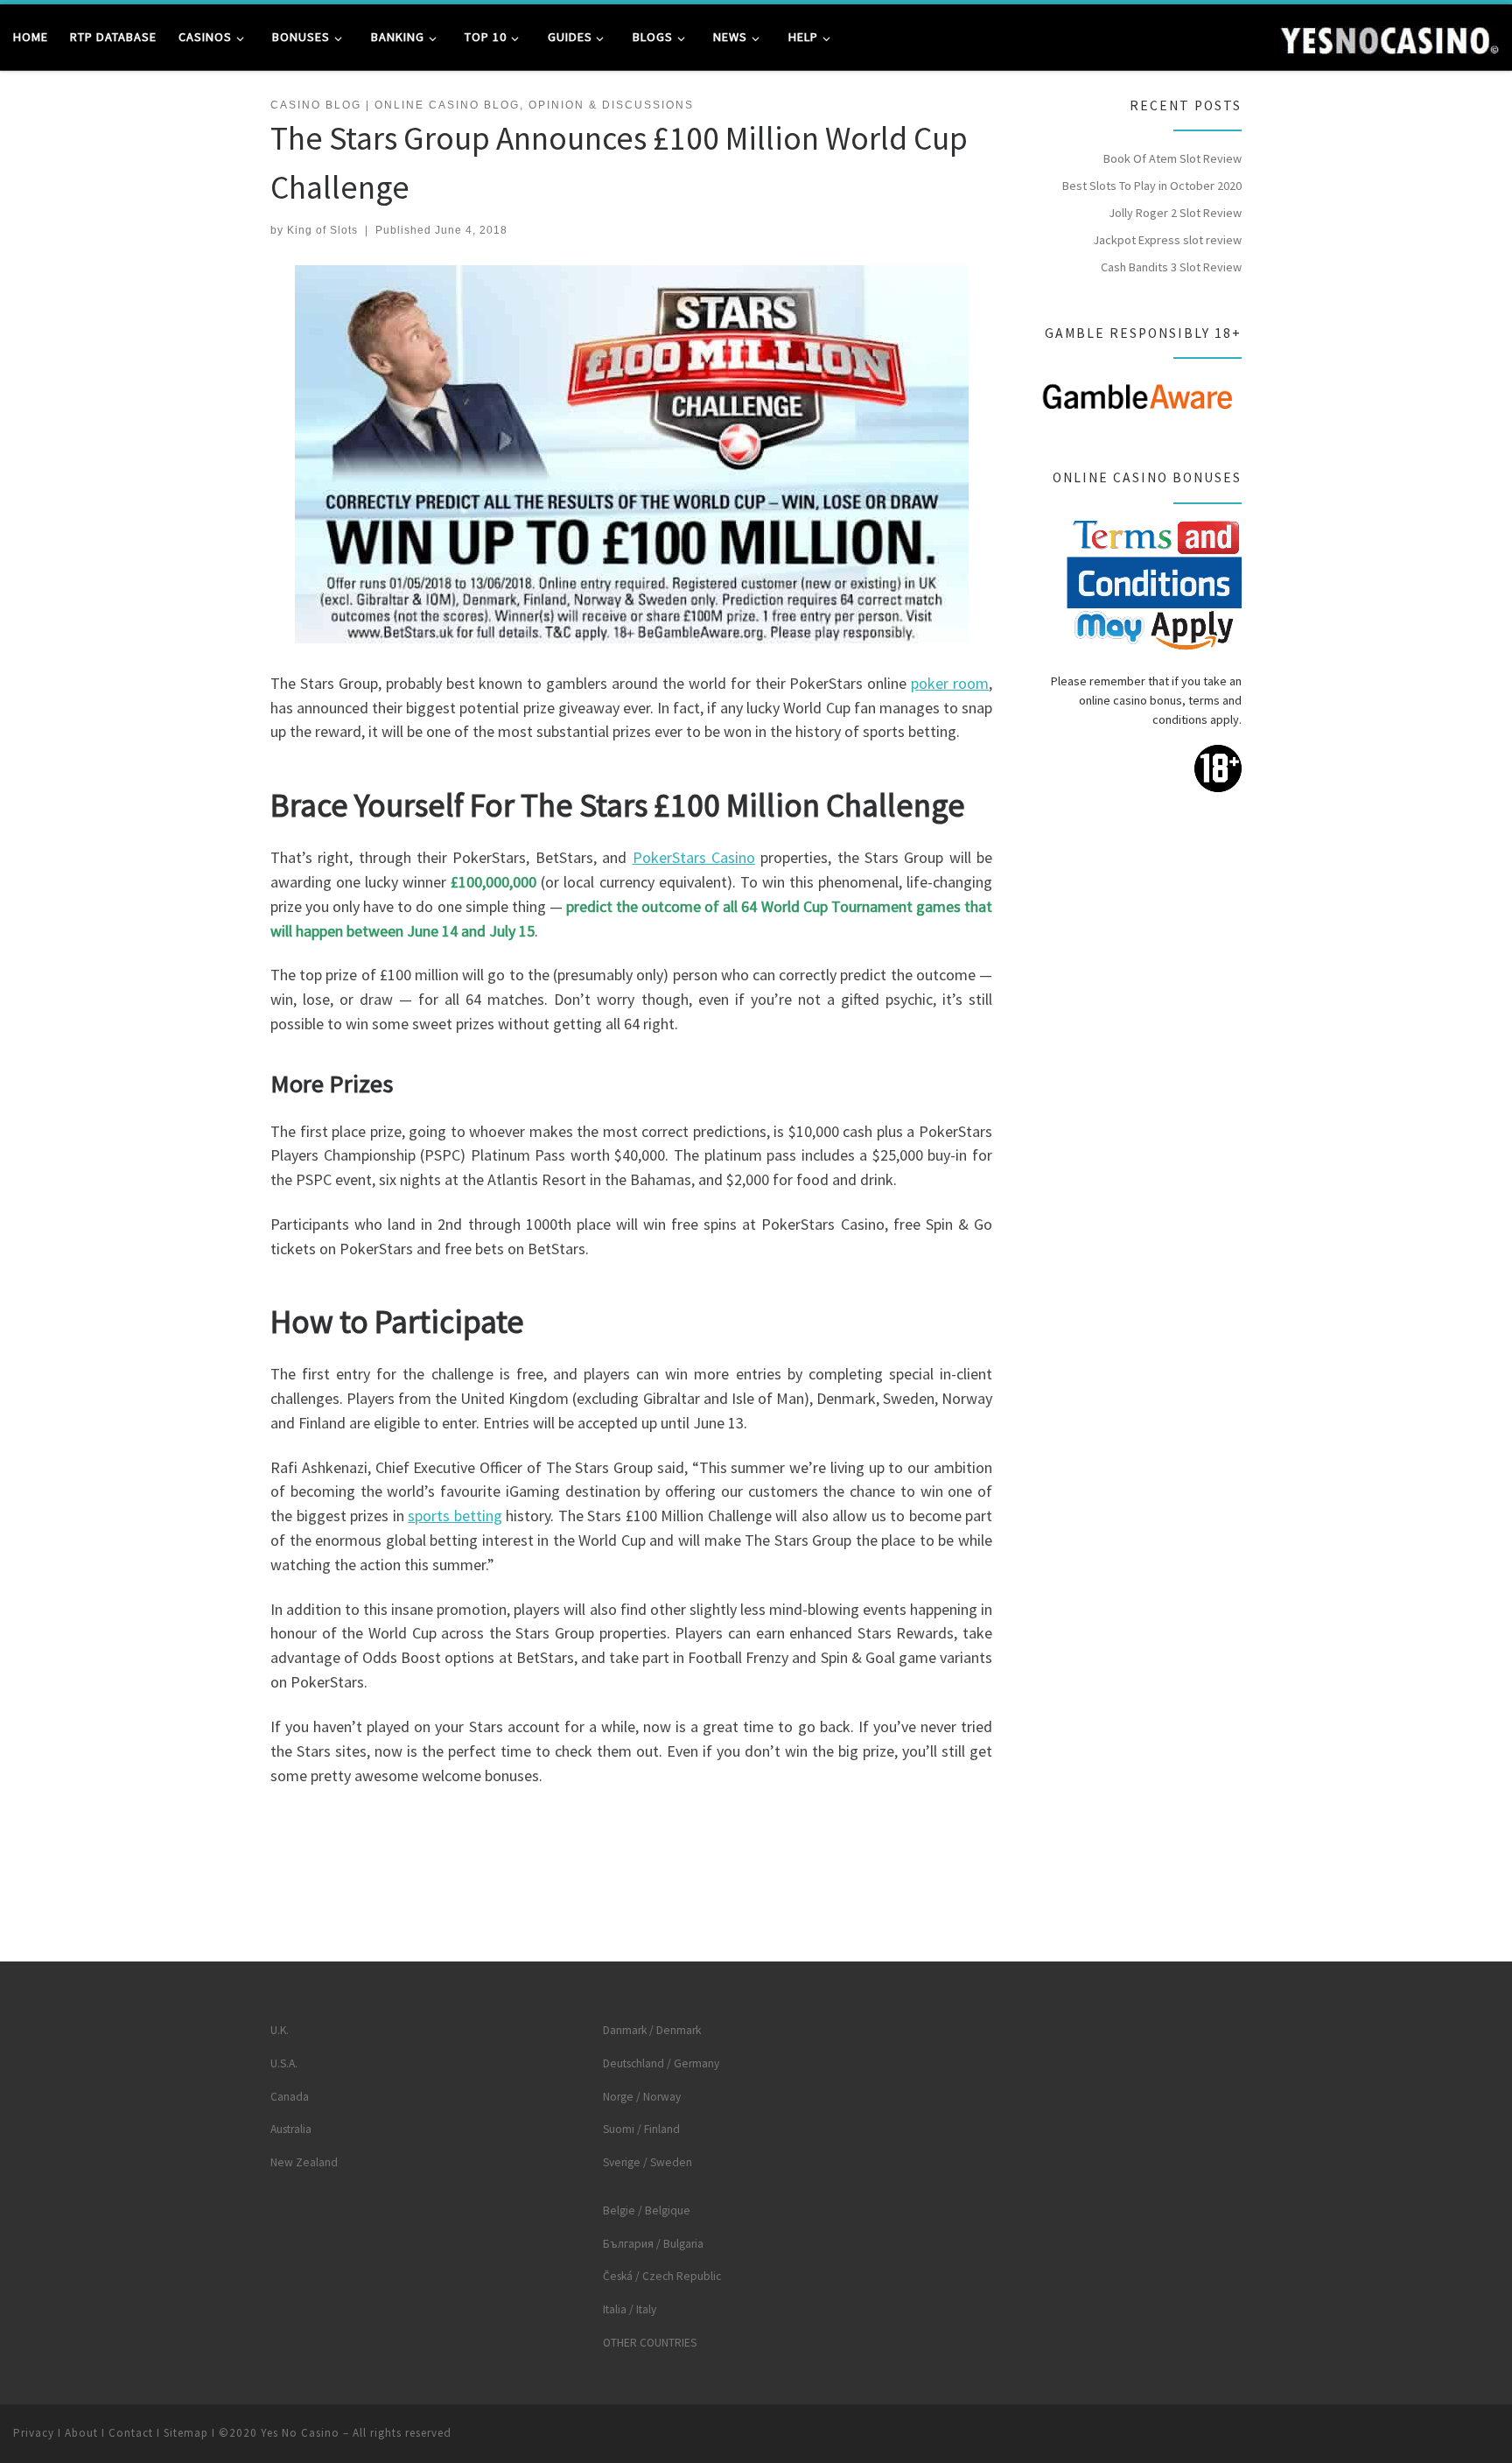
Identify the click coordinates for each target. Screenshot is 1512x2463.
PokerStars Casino (694, 857)
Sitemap (186, 2433)
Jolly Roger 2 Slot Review (1175, 213)
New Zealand (304, 2162)
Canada (290, 2097)
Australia (291, 2129)
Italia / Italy (630, 2309)
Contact (131, 2433)
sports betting (455, 1516)
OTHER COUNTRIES (650, 2343)
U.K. (280, 2030)
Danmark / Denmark (652, 2030)
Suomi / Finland (641, 2129)
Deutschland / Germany (661, 2063)
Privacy (34, 2433)
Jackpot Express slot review (1167, 240)
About (81, 2433)
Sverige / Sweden (647, 2162)
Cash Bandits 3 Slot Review (1171, 267)
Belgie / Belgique (647, 2210)
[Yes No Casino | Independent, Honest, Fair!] (1389, 36)
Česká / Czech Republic (662, 2276)
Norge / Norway (642, 2097)
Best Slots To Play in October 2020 (1152, 186)
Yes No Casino (300, 2433)
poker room (950, 683)
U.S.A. (284, 2063)
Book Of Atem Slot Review (1172, 158)
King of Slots (322, 230)
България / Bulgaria (653, 2244)
